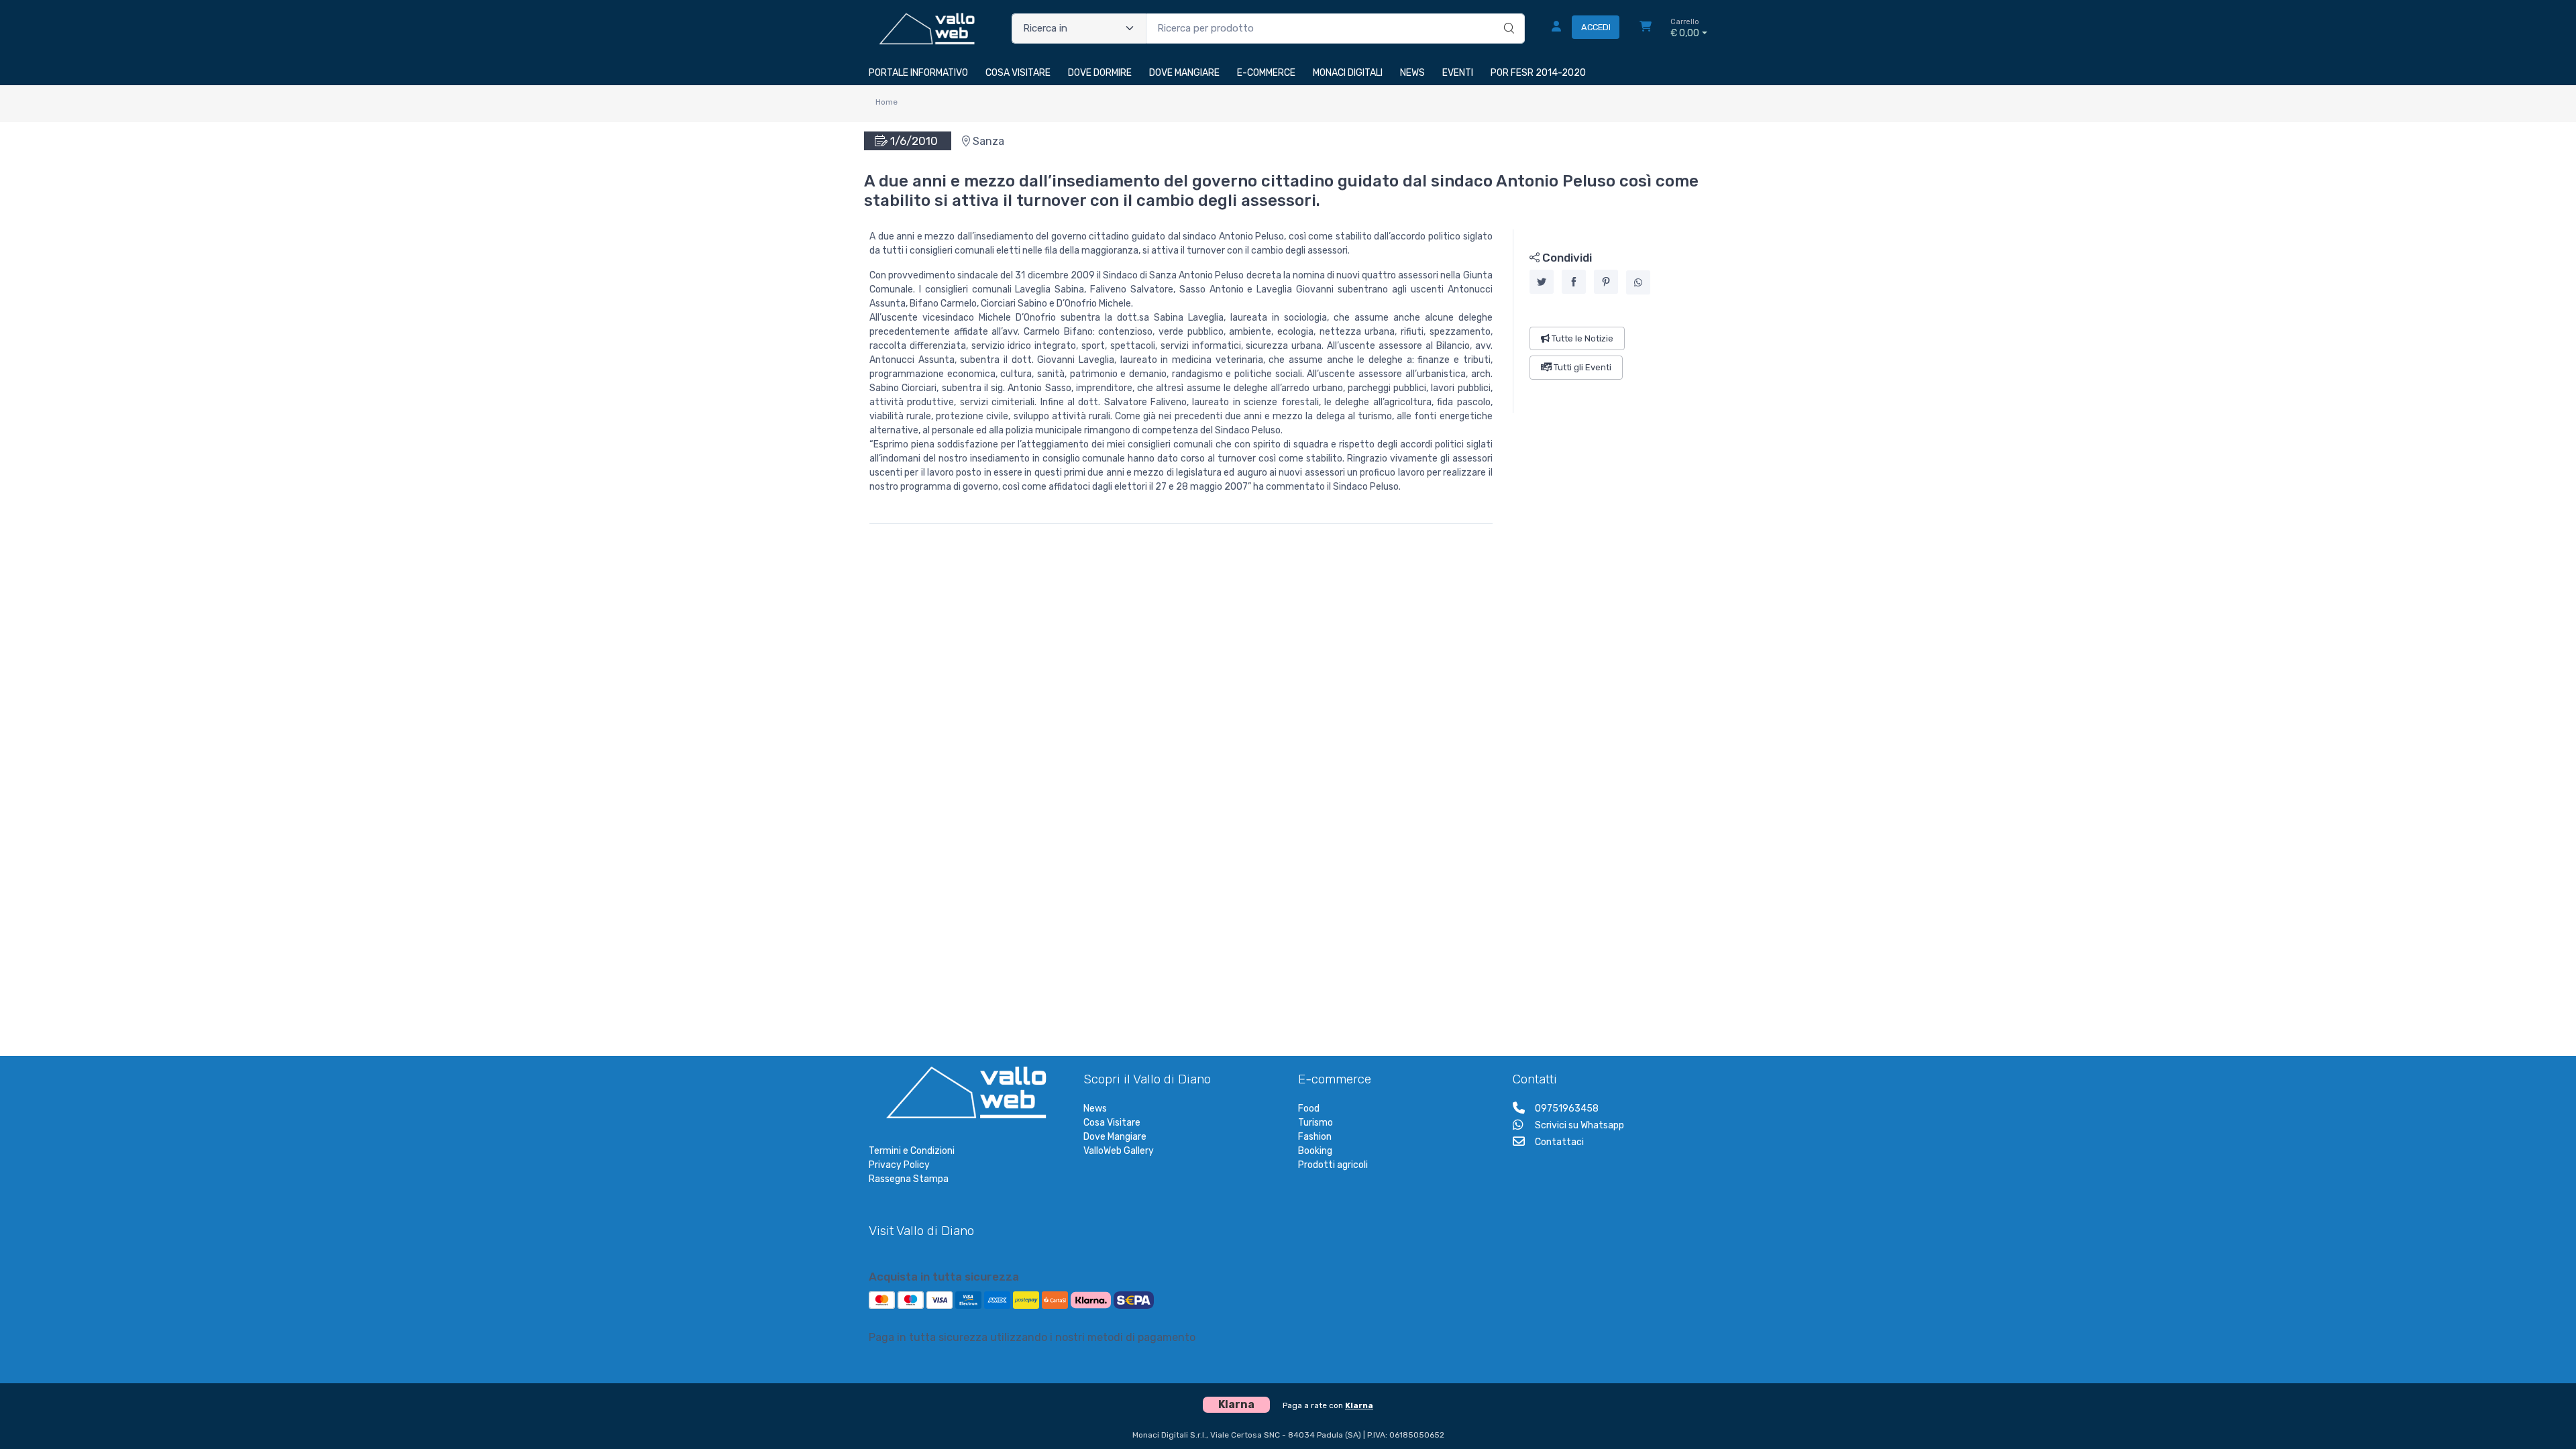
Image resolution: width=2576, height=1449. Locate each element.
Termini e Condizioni (912, 1151)
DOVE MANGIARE (1184, 73)
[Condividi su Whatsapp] (1638, 282)
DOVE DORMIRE (1100, 73)
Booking (1315, 1151)
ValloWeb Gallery (1119, 1151)
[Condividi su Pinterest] (1606, 282)
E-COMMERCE (1266, 73)
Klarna (1359, 1405)
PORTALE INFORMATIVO (918, 73)
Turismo (1316, 1123)
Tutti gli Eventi (1581, 367)
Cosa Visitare (1112, 1123)
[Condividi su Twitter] (1542, 282)
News (1095, 1109)
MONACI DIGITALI (1348, 73)
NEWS (1412, 73)
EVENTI (1458, 73)
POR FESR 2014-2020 (1538, 73)
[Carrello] (1646, 28)
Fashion (1315, 1137)
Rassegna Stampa (909, 1179)
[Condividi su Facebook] (1574, 282)
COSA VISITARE (1018, 73)
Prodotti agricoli (1333, 1165)
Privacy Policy (899, 1165)
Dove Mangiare (1115, 1137)
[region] (1610, 321)
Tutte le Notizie (1581, 338)
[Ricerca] (1507, 15)
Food (1309, 1109)
